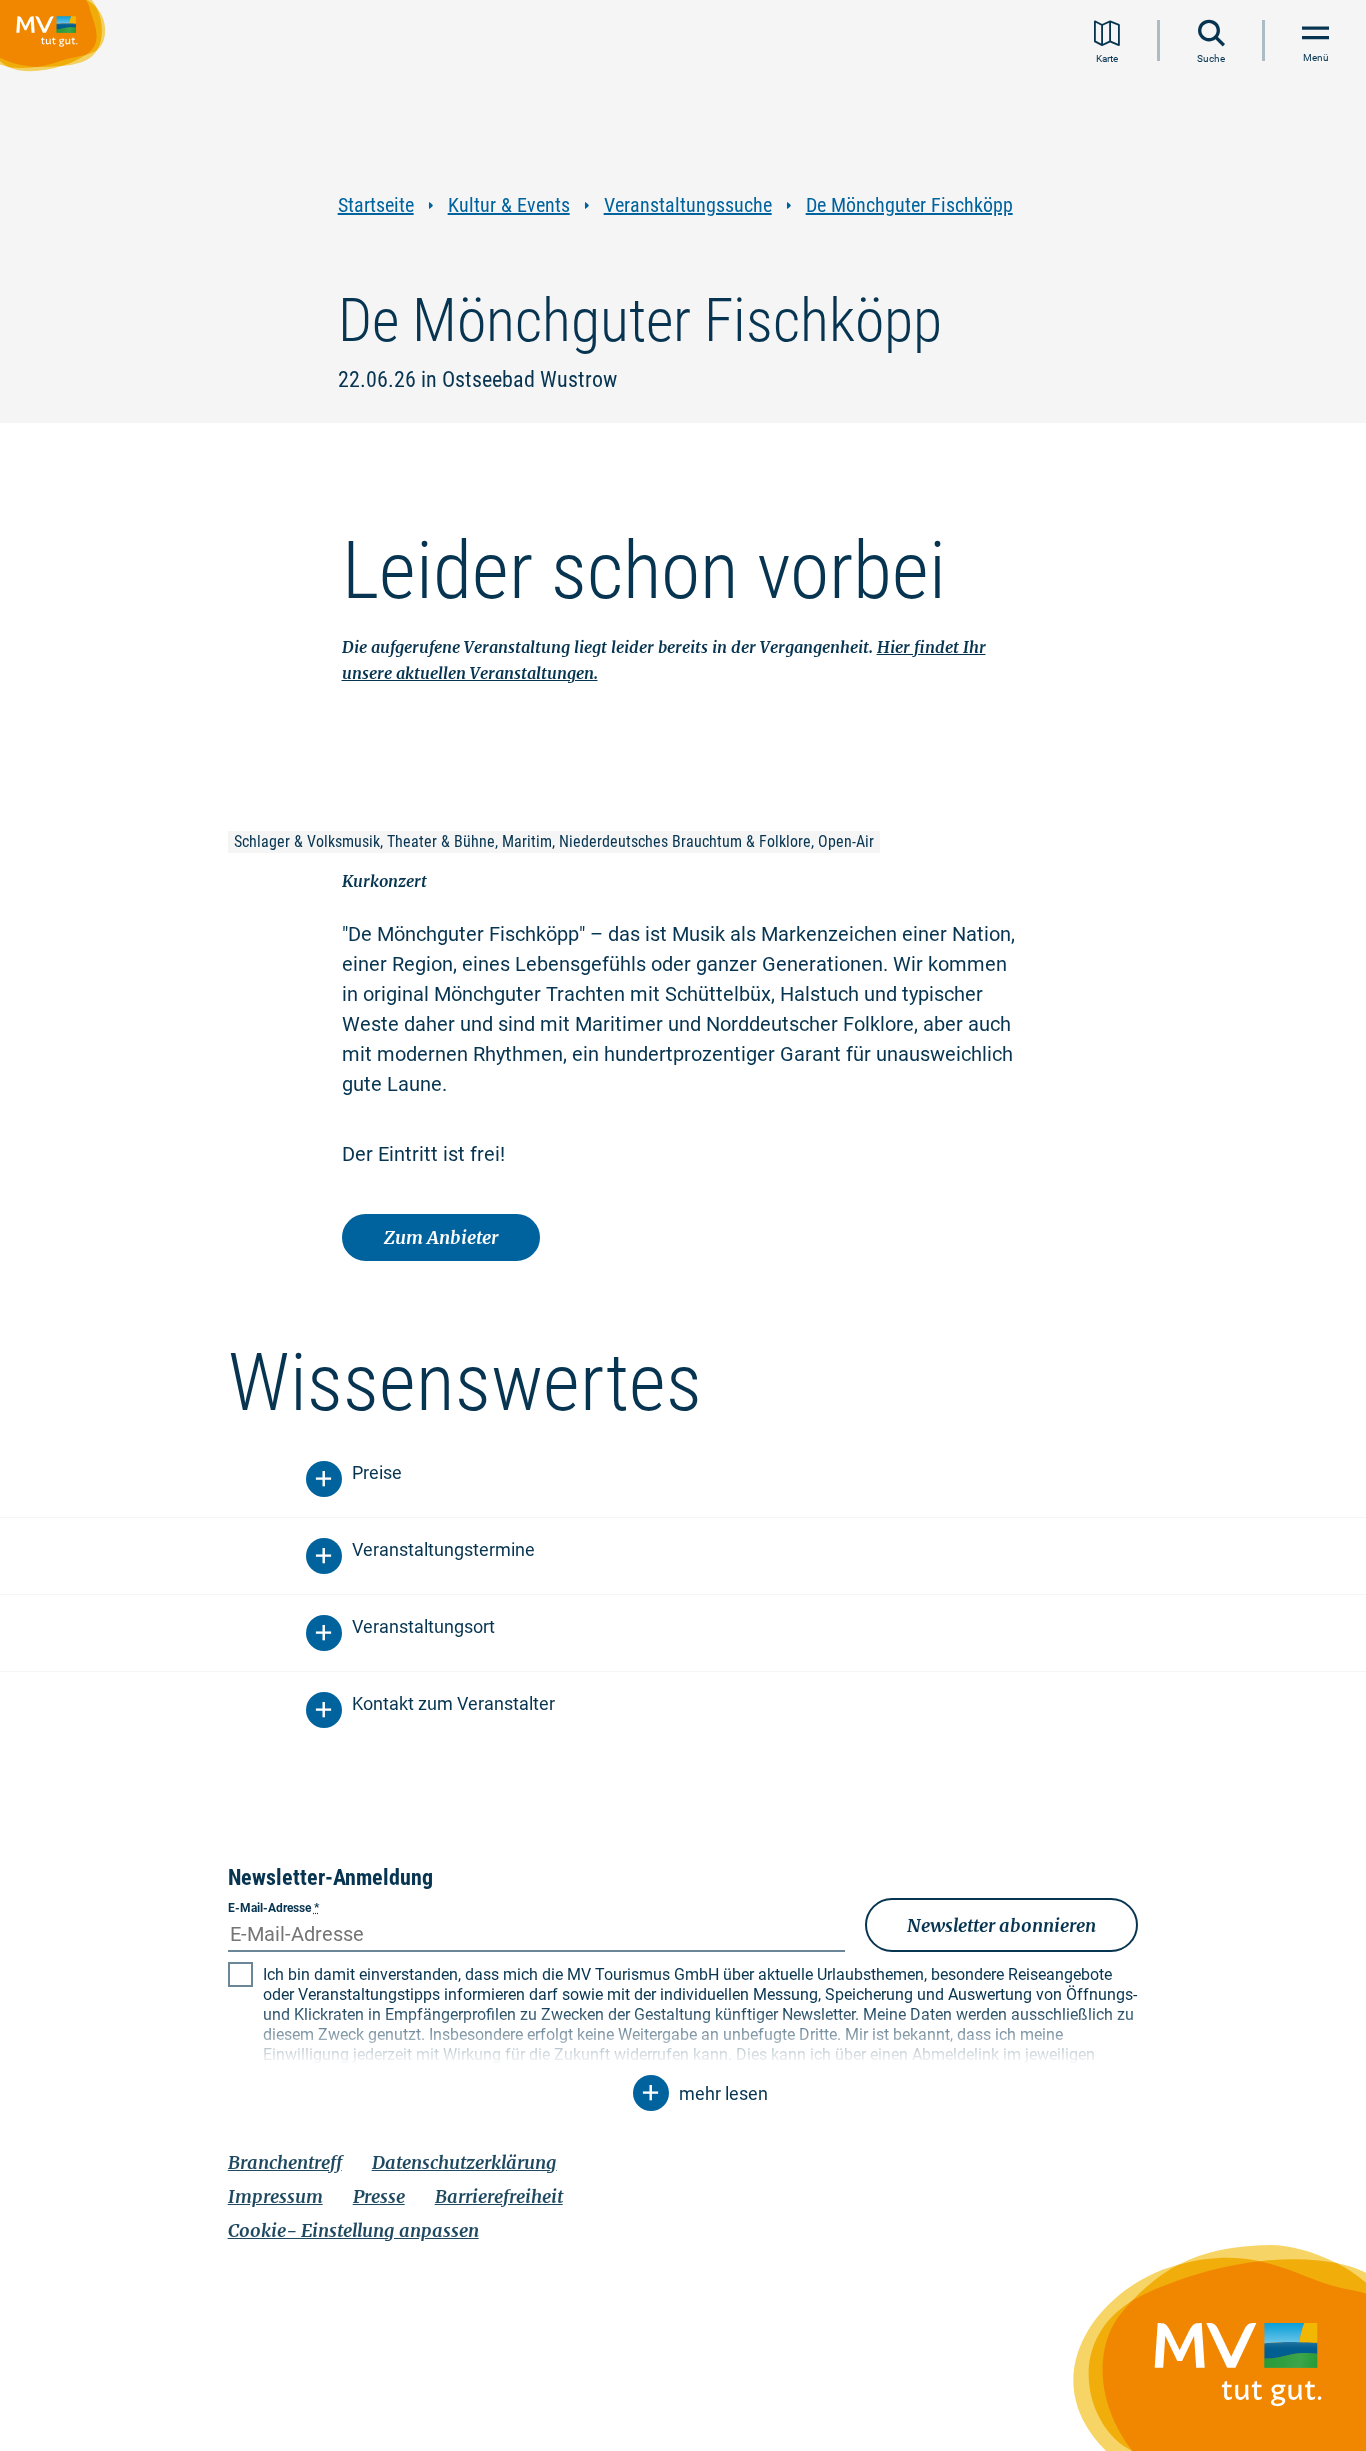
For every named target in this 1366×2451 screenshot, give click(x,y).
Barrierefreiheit (499, 2196)
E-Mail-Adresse (273, 1908)
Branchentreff (285, 2162)
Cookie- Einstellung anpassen (353, 2230)
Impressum (275, 2196)
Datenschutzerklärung (464, 2162)
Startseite (376, 205)
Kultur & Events (509, 205)
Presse (379, 2196)
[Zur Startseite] (56, 39)
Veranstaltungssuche (688, 205)
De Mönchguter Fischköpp (909, 205)
